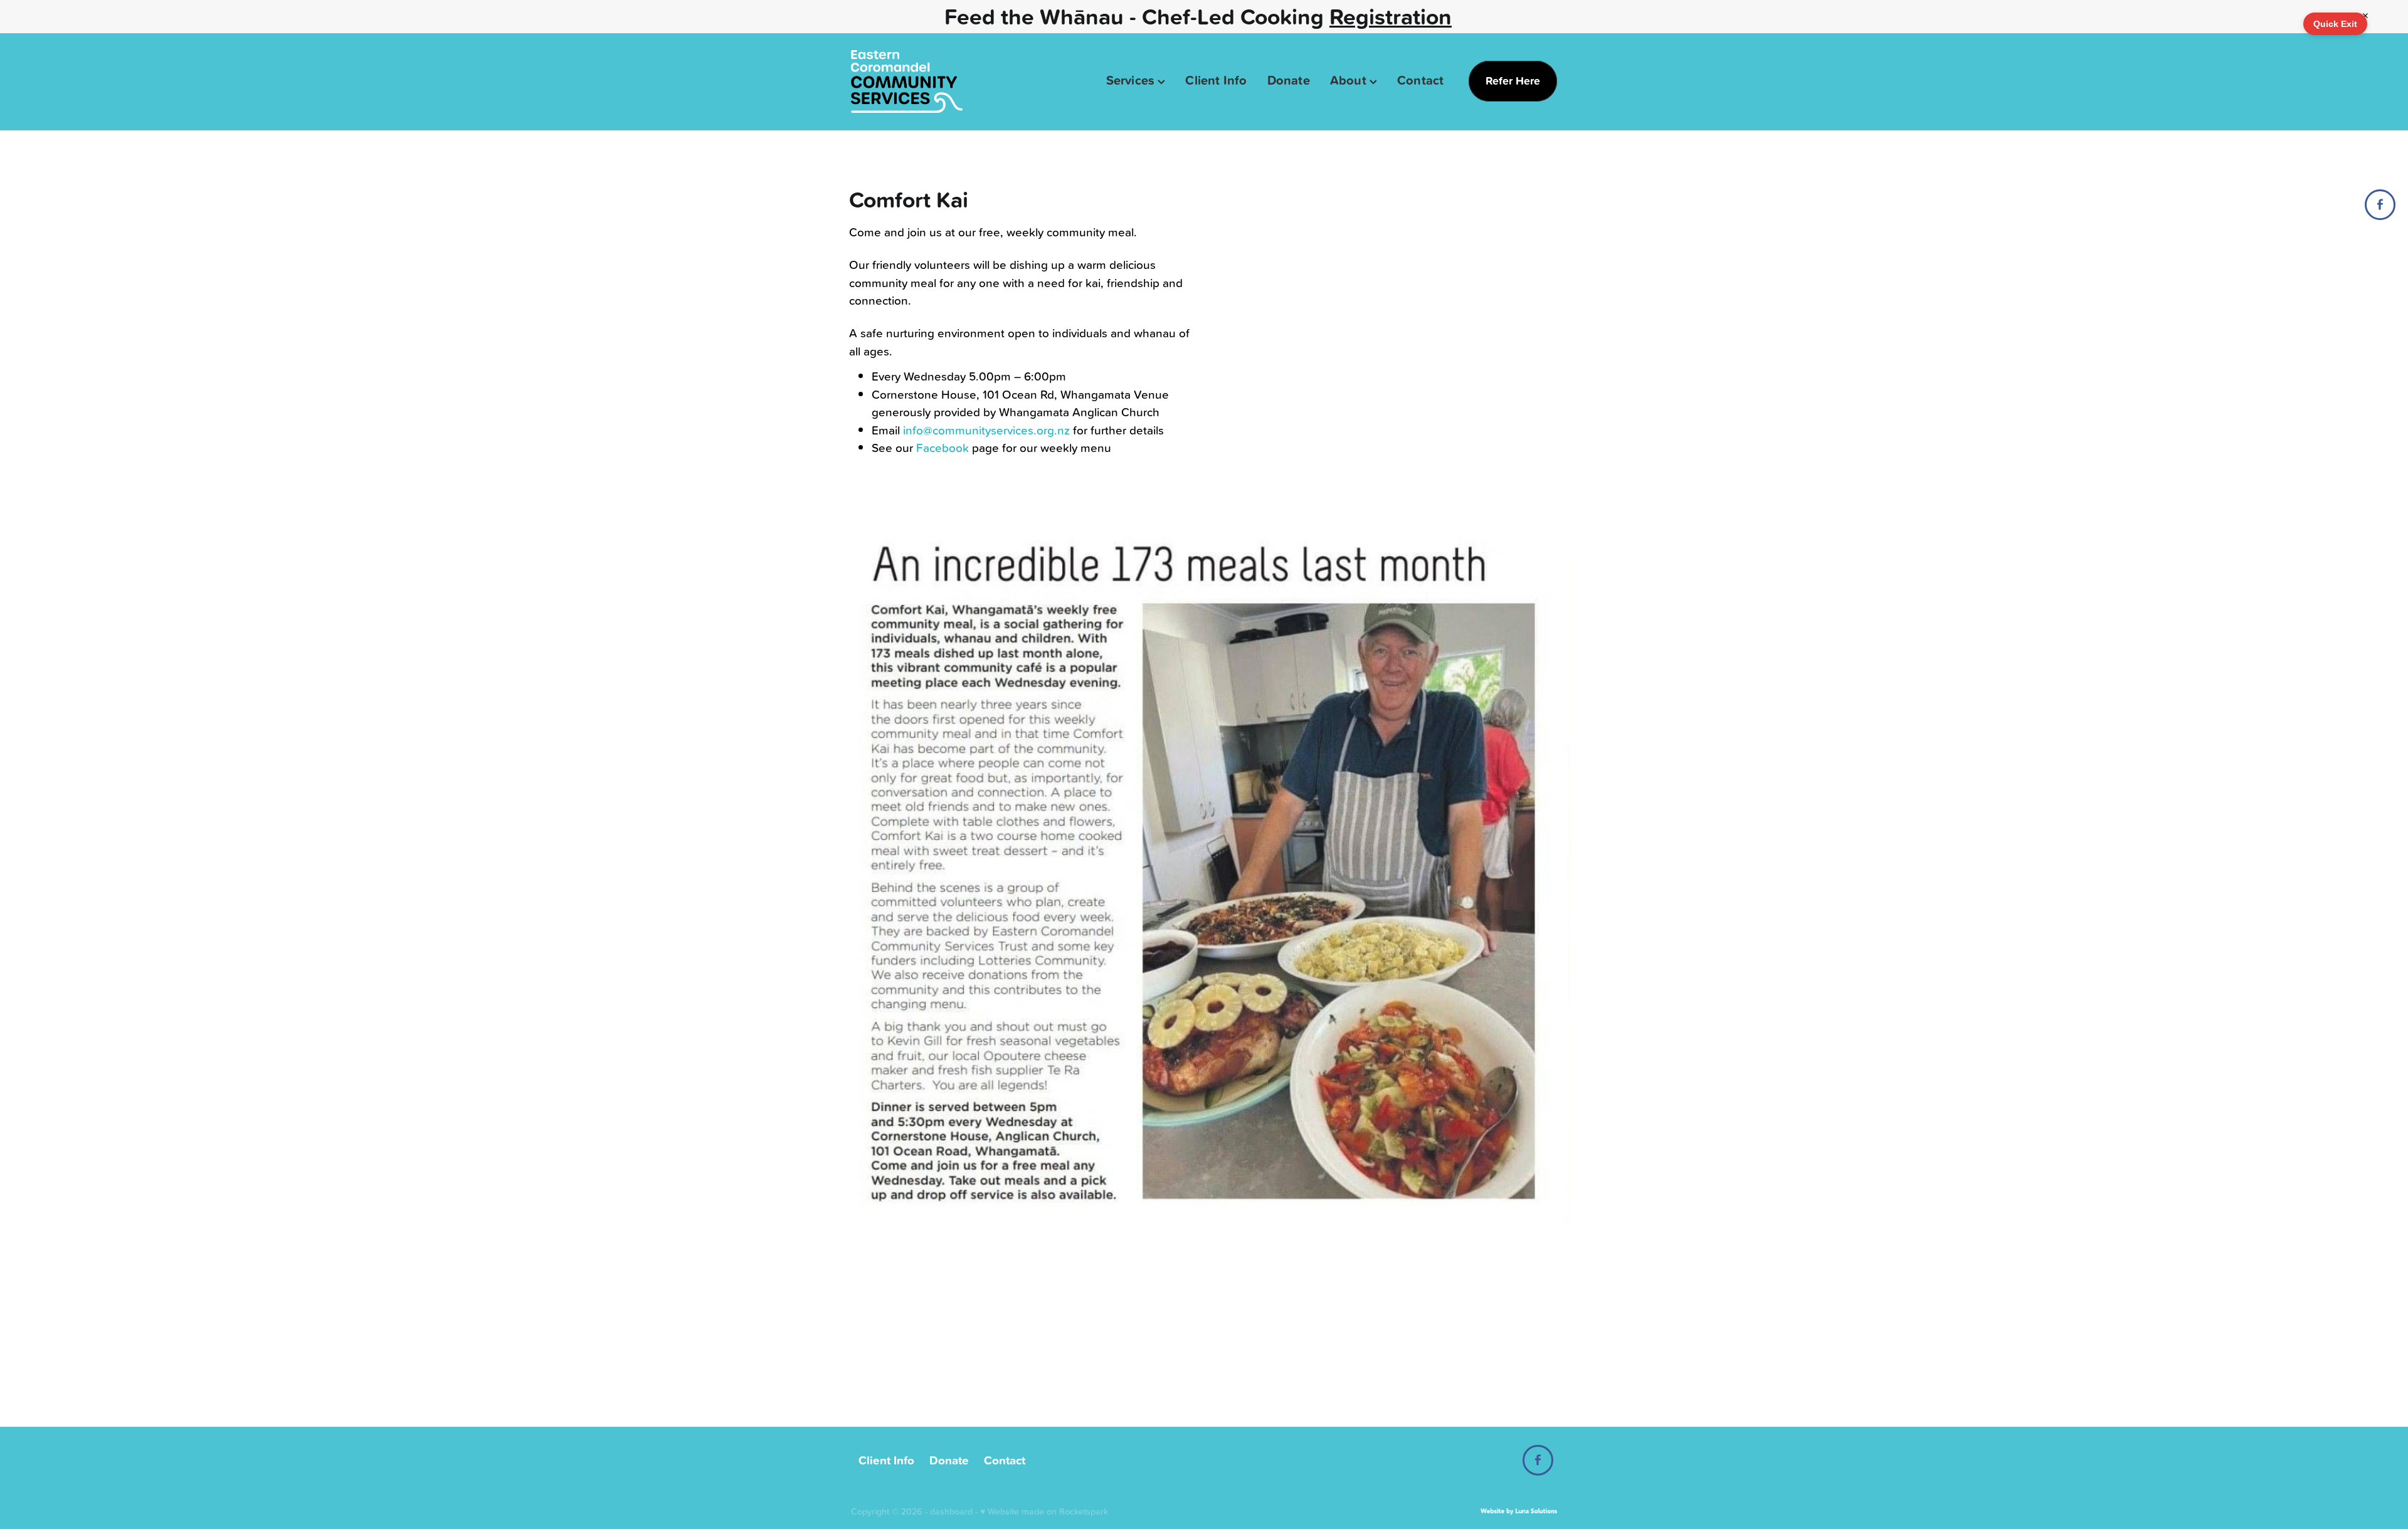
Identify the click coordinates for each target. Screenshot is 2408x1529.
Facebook (943, 447)
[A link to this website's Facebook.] (2380, 205)
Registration (1391, 16)
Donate (1289, 80)
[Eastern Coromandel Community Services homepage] (921, 81)
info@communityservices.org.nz (986, 430)
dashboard (951, 1511)
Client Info (1216, 80)
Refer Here (1513, 81)
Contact (1420, 80)
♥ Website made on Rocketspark (1044, 1511)
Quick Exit (2335, 24)
